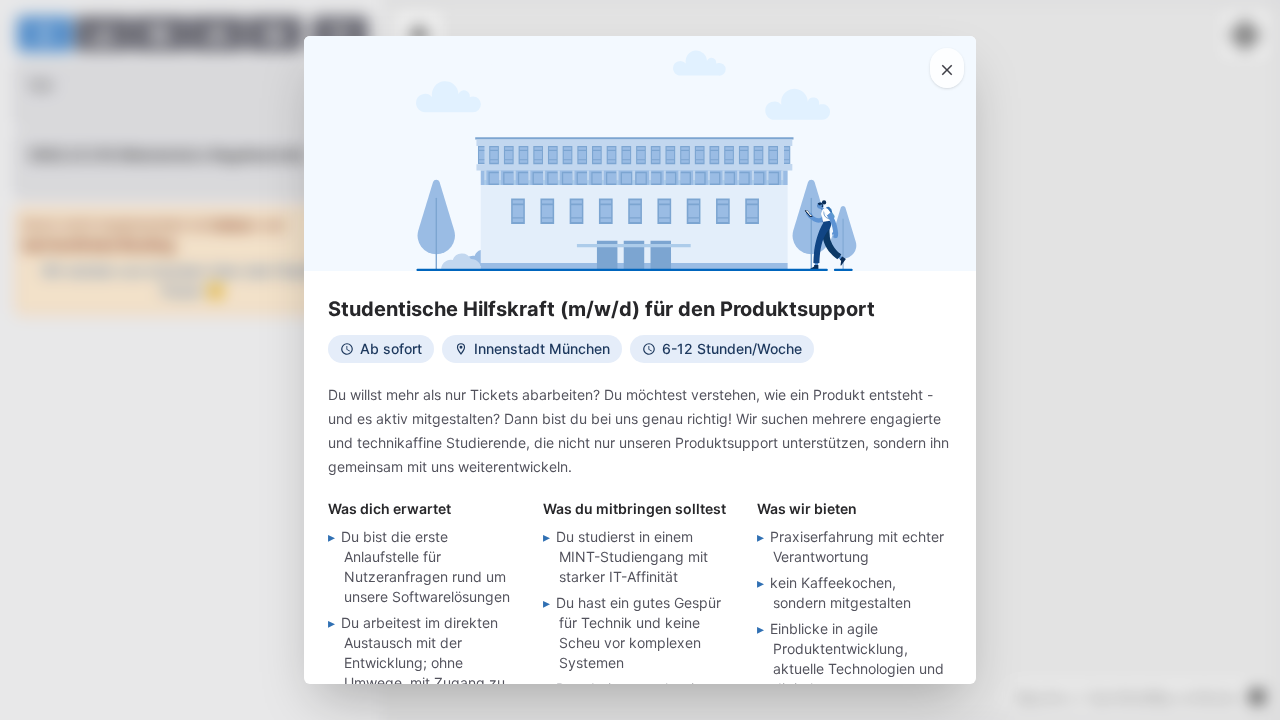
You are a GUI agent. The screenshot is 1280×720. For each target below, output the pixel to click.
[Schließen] (947, 68)
